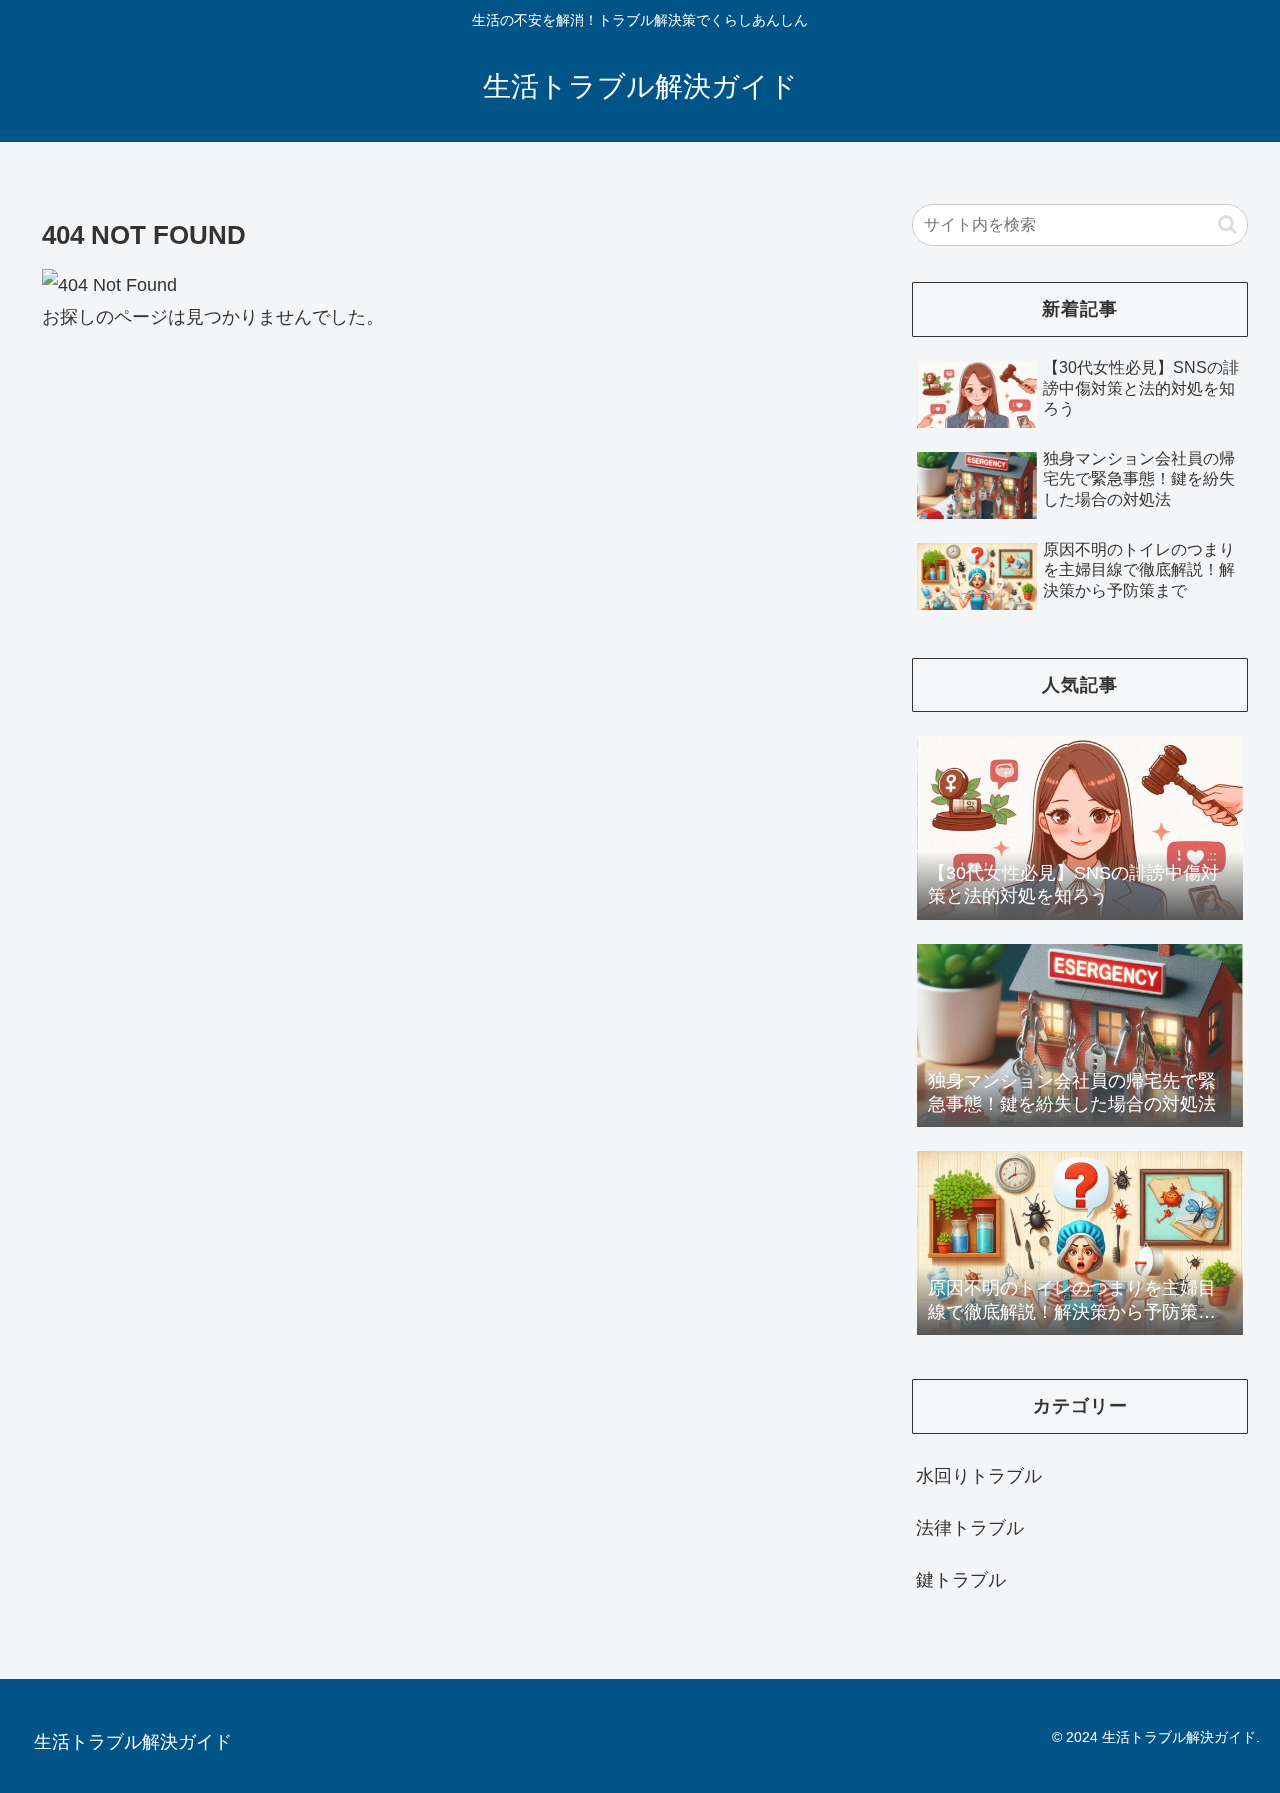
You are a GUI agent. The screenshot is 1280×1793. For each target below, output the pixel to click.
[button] (1227, 224)
